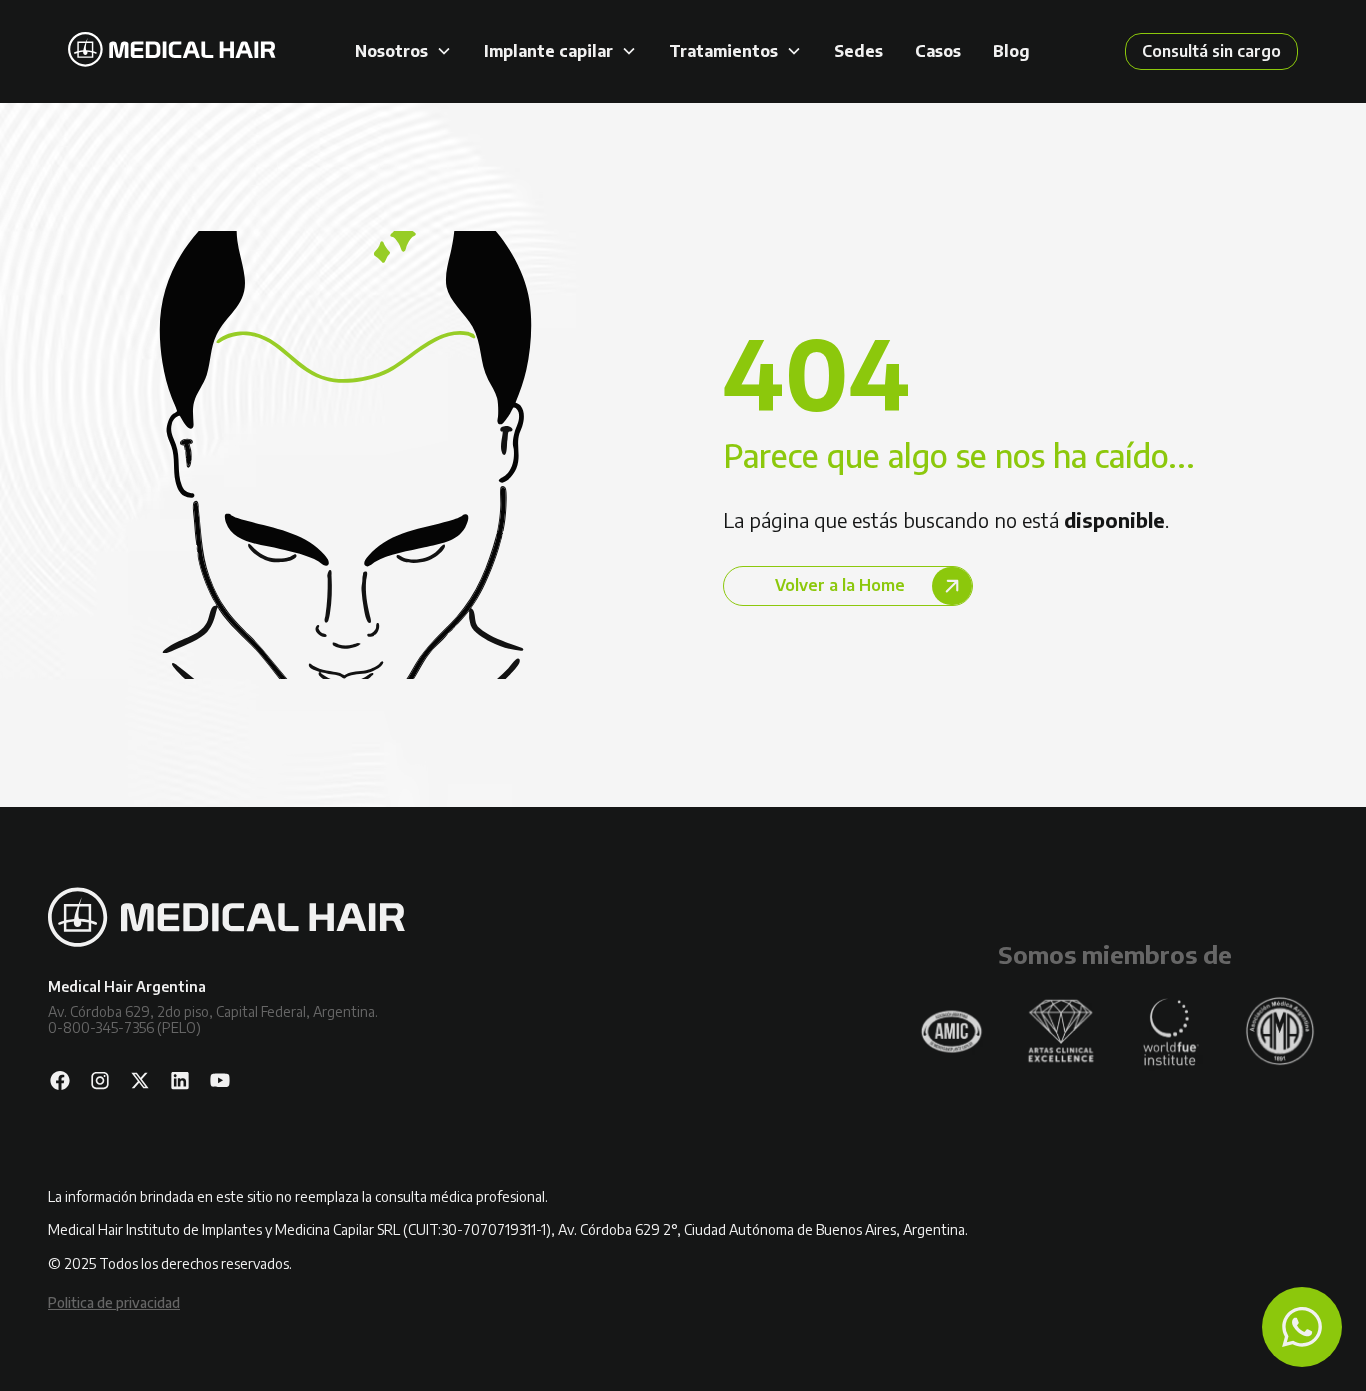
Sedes (858, 51)
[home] (172, 51)
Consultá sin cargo (1211, 51)
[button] (403, 51)
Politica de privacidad (114, 1303)
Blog (1011, 51)
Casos (938, 51)
